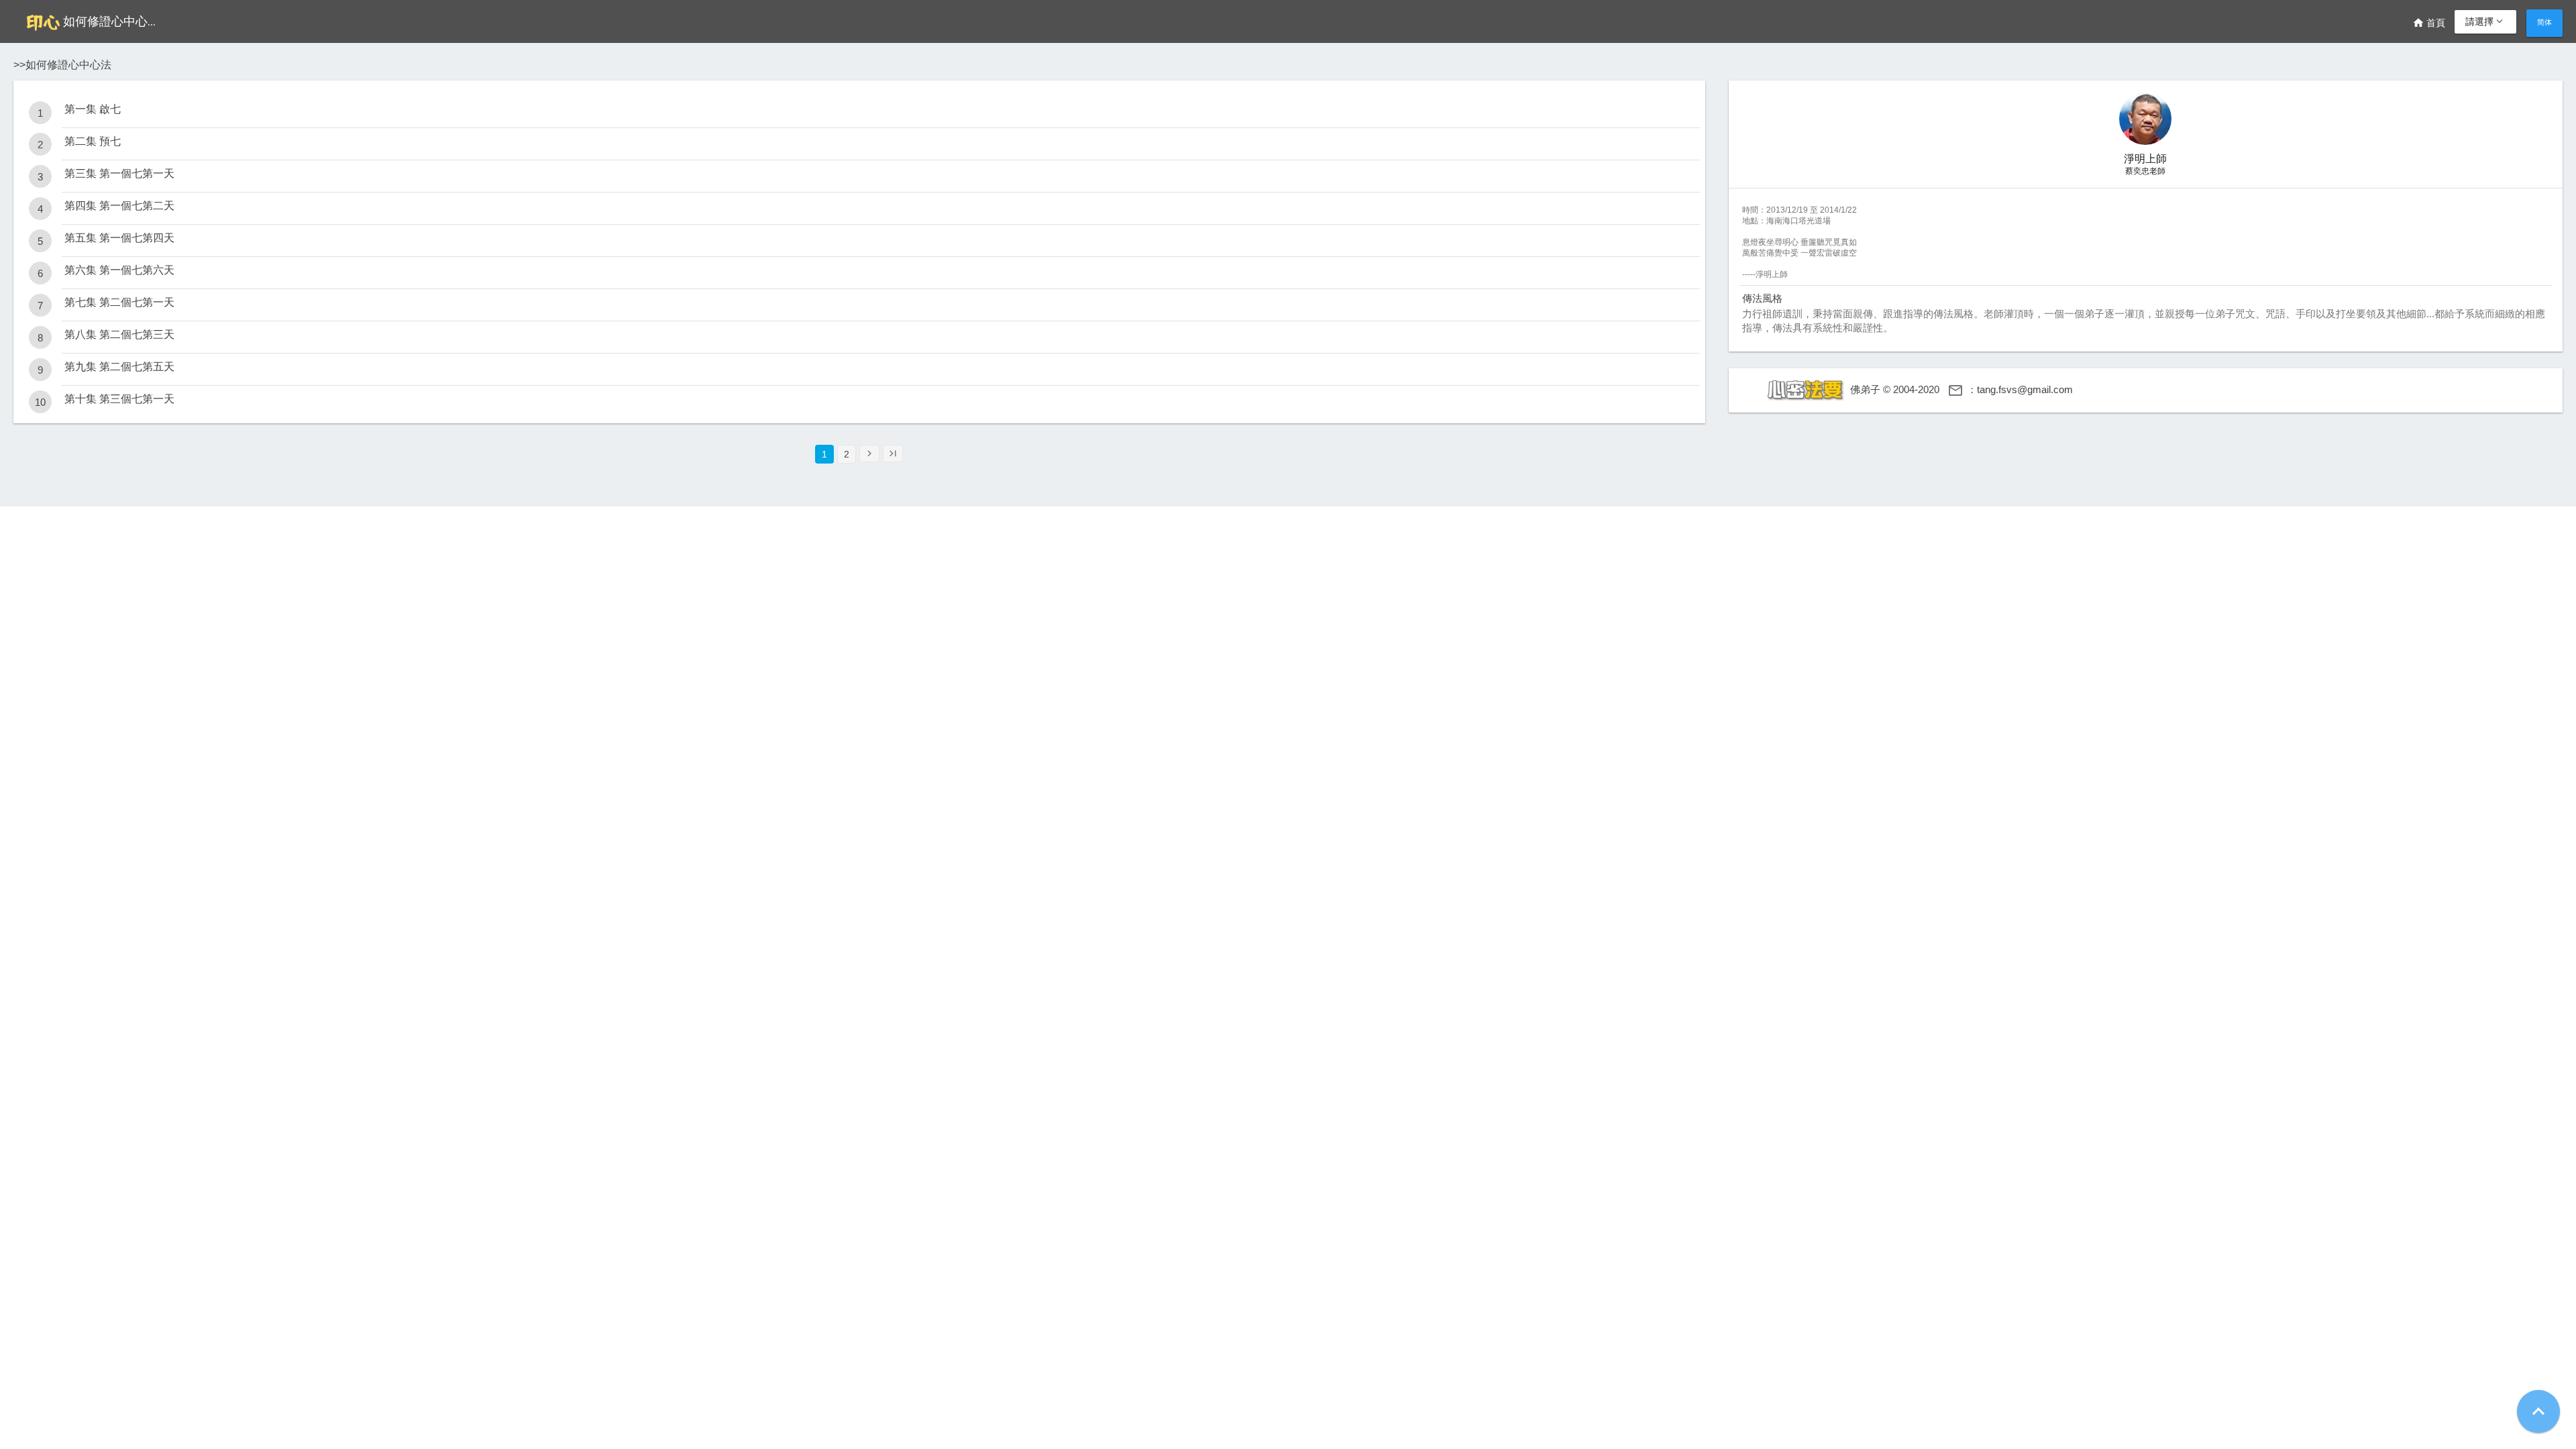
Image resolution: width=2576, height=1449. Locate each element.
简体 (2544, 22)
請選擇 (2485, 21)
